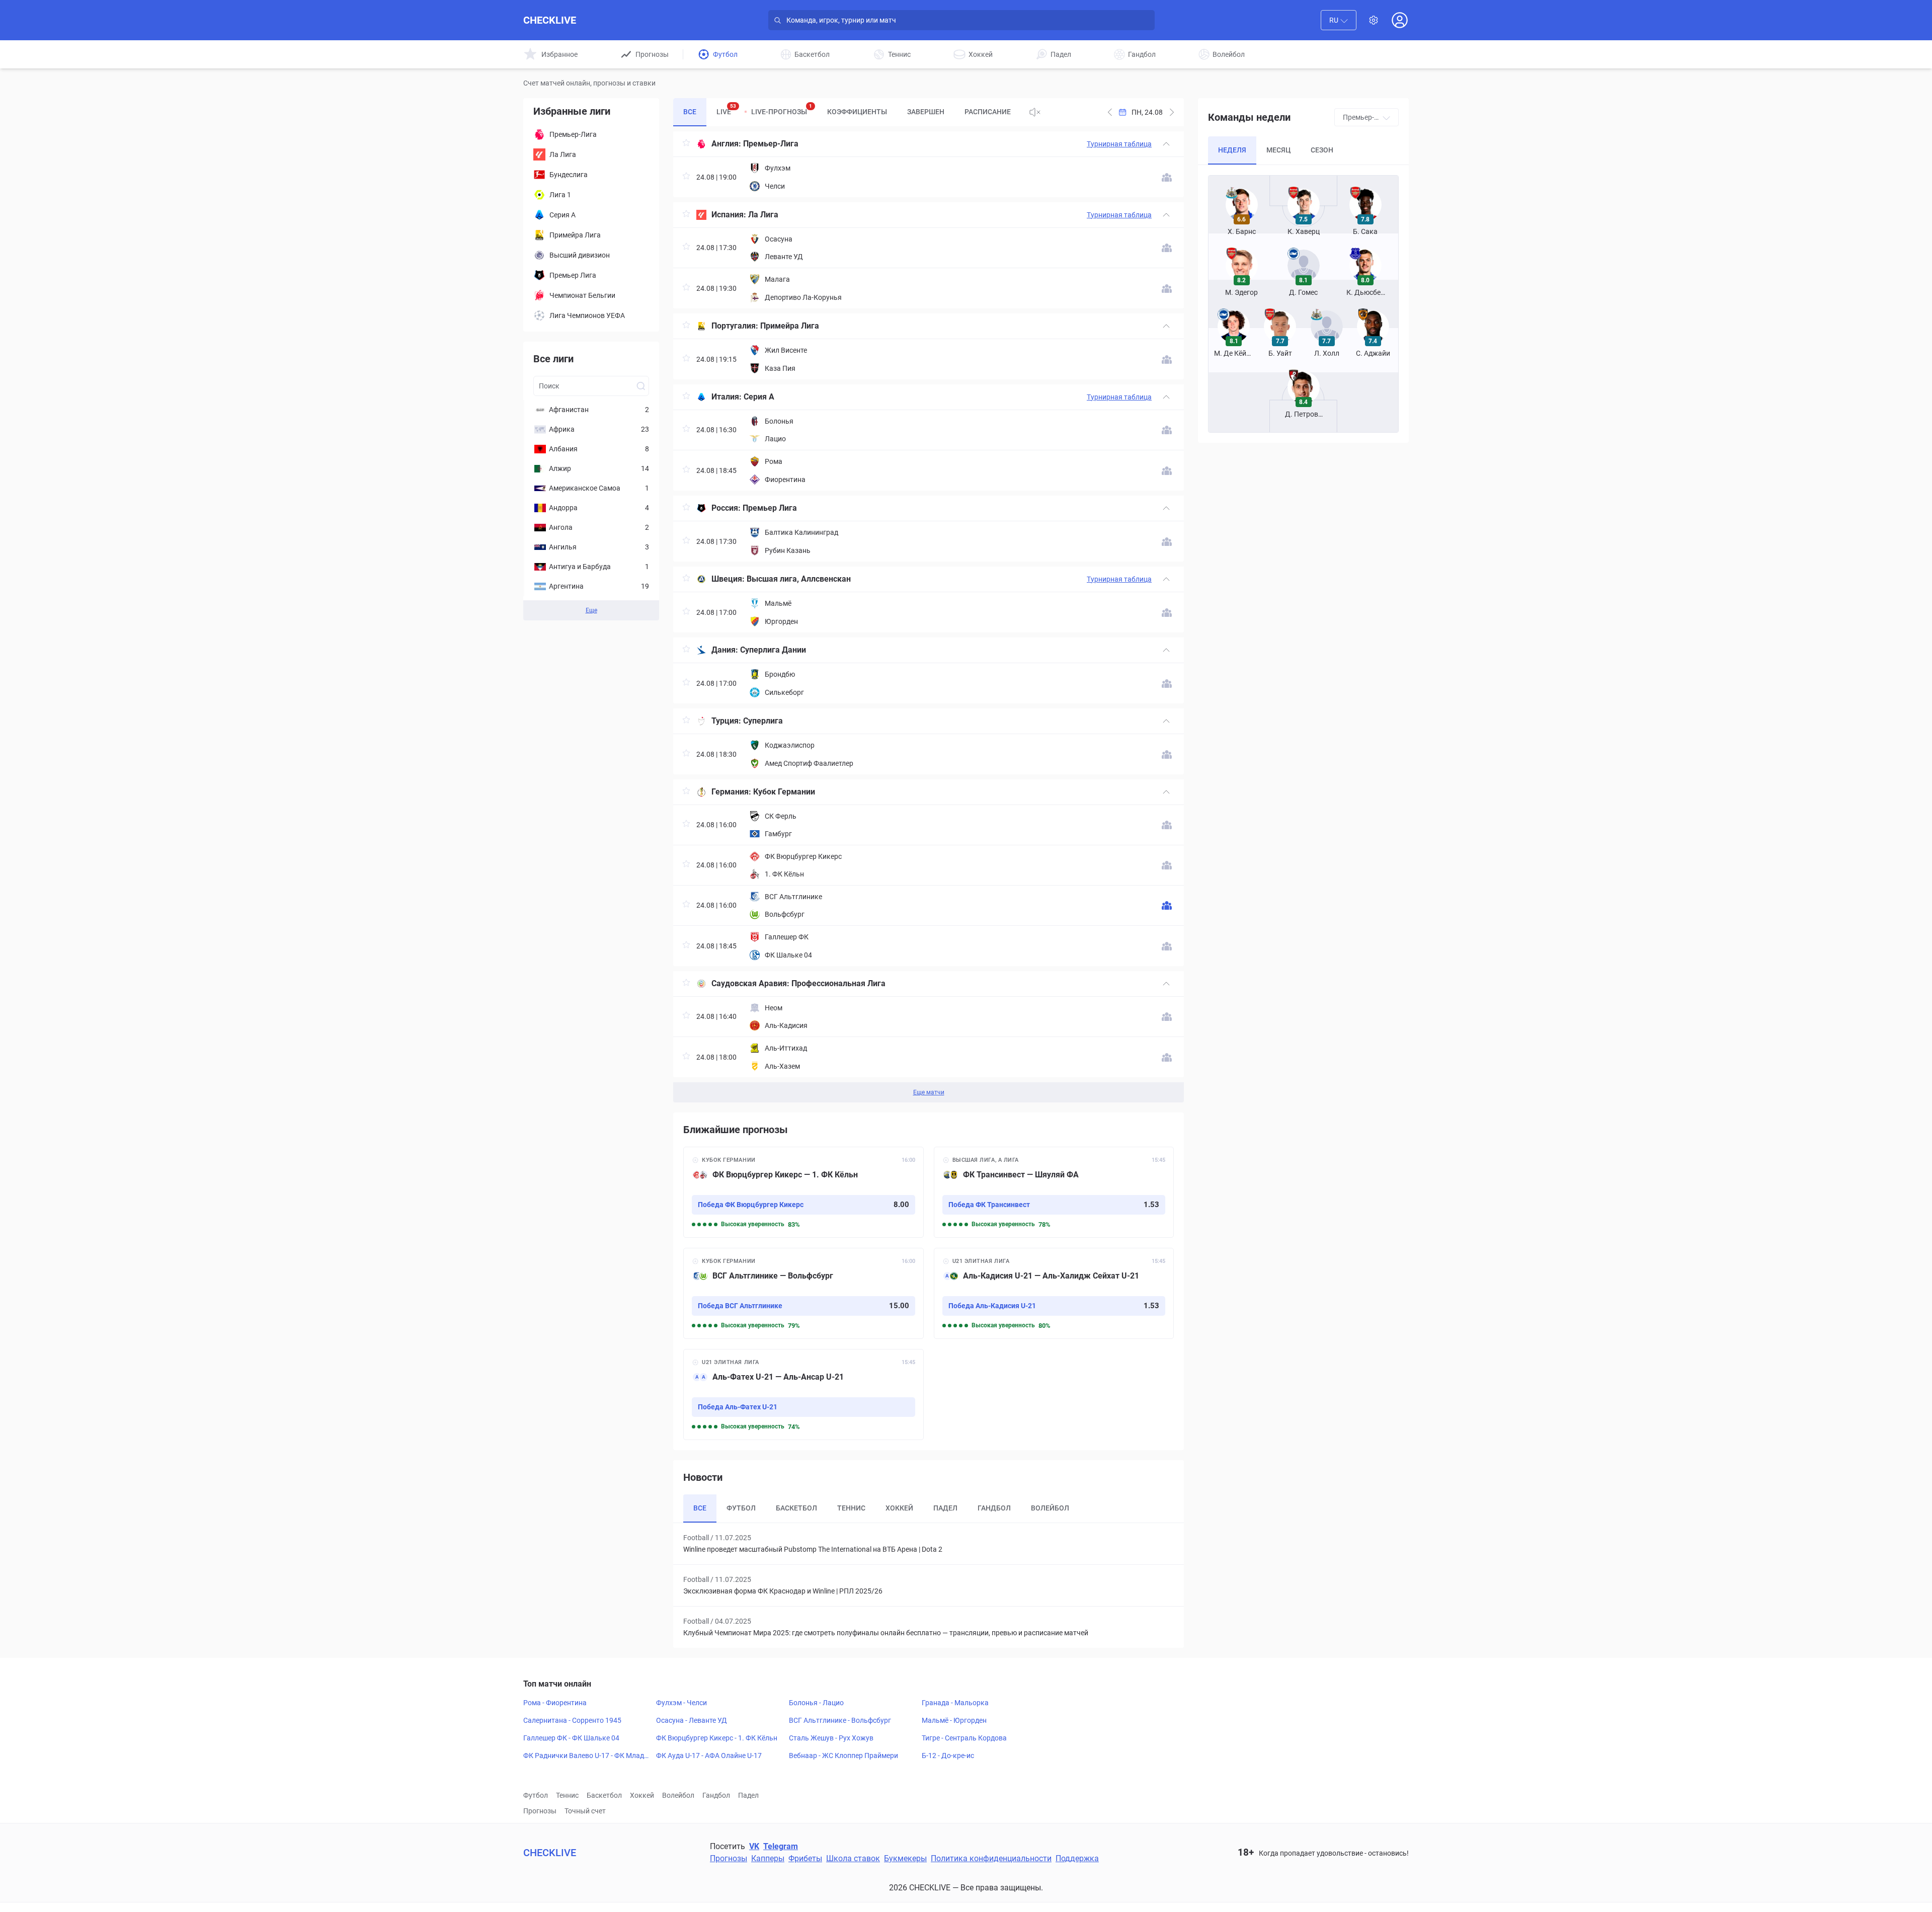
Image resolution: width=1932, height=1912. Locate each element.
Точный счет (585, 1811)
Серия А (759, 397)
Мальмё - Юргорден (954, 1720)
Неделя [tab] (1232, 150)
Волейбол (678, 1795)
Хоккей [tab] (899, 1508)
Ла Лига (763, 215)
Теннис (567, 1795)
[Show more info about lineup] (1167, 177)
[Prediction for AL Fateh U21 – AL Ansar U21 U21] (803, 1395)
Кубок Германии (784, 792)
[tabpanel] (929, 617)
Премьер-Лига (771, 144)
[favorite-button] (686, 144)
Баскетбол (604, 1795)
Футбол (536, 1795)
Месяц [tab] (1278, 150)
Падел (748, 1795)
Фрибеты (805, 1858)
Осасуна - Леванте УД (692, 1720)
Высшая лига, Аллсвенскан (799, 579)
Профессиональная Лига (838, 983)
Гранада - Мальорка (955, 1703)
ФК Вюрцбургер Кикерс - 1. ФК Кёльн (717, 1738)
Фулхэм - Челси (681, 1703)
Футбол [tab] (741, 1508)
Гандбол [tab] (994, 1508)
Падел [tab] (945, 1508)
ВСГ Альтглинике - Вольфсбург (840, 1720)
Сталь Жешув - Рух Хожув (831, 1738)
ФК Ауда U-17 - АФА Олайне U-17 (709, 1756)
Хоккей (642, 1795)
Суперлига (763, 721)
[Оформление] (1374, 20)
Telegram (781, 1846)
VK (754, 1846)
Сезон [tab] (1322, 150)
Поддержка (1077, 1858)
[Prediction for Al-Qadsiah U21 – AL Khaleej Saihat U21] (1054, 1293)
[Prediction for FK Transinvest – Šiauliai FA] (1054, 1192)
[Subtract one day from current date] (1172, 112)
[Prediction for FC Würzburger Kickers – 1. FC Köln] (803, 1192)
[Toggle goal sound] (1035, 112)
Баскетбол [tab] (796, 1508)
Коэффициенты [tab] (857, 112)
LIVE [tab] (726, 109)
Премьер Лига (770, 508)
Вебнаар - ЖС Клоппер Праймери (843, 1756)
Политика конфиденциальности (991, 1858)
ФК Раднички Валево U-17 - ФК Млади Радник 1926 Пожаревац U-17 (586, 1756)
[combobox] (1339, 20)
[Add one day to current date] (1110, 112)
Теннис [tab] (851, 1508)
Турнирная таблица (1119, 144)
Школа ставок (853, 1858)
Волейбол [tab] (1050, 1508)
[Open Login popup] (1400, 20)
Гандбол (716, 1795)
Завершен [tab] (926, 112)
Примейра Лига (790, 326)
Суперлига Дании (773, 650)
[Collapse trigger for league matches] (1166, 144)
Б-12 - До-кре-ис (948, 1756)
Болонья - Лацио (816, 1703)
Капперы (768, 1858)
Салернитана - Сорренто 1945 (572, 1720)
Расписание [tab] (988, 112)
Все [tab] (690, 112)
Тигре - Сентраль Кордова (964, 1738)
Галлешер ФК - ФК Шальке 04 (571, 1738)
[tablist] (847, 112)
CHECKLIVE (550, 20)
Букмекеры (905, 1858)
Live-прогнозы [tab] (782, 109)
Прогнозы (540, 1811)
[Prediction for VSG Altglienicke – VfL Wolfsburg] (803, 1293)
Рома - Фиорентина (555, 1703)
